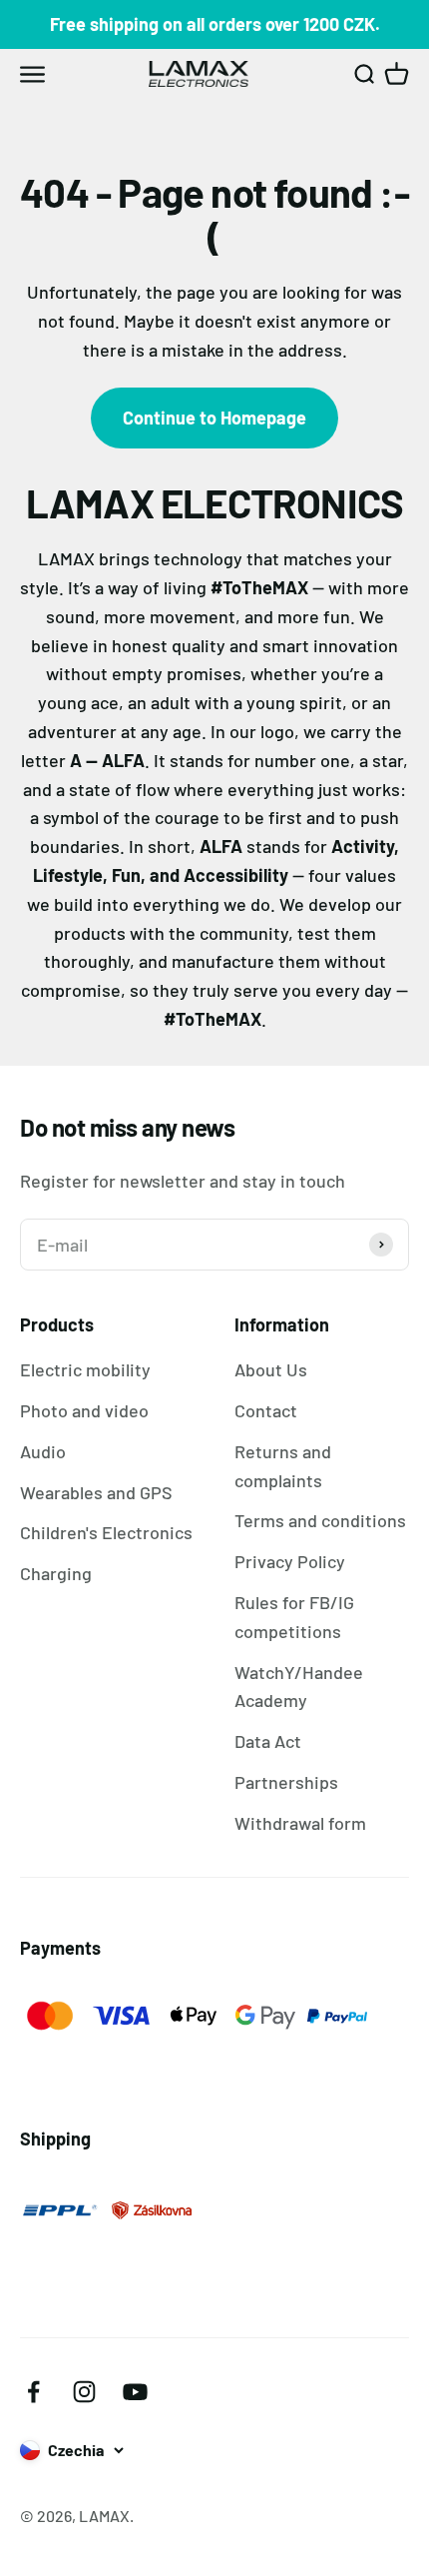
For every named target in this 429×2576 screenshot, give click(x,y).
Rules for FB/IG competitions (294, 1617)
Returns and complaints (283, 1466)
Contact (266, 1410)
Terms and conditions (320, 1520)
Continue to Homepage (214, 418)
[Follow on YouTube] (135, 2392)
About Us (271, 1369)
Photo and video (84, 1410)
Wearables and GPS (96, 1492)
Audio (43, 1451)
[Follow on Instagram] (84, 2392)
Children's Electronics (106, 1532)
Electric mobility (85, 1369)
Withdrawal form (300, 1823)
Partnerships (286, 1782)
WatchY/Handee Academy (299, 1687)
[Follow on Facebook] (33, 2392)
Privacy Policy (290, 1561)
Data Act (268, 1741)
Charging (56, 1573)
